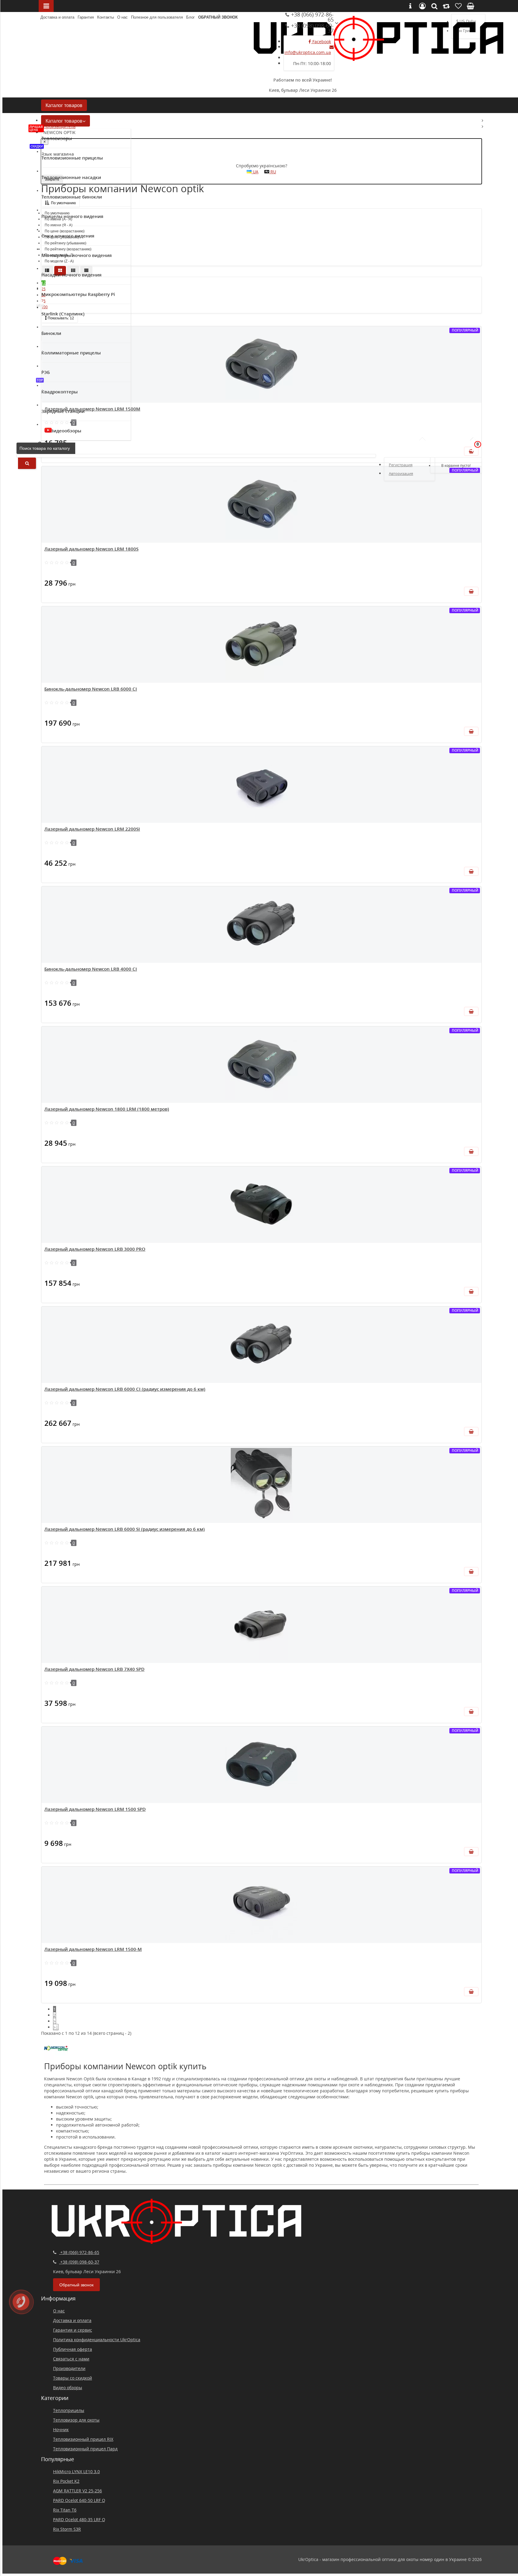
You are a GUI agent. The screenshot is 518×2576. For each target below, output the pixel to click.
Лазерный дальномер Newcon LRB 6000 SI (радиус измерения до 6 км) (125, 1529)
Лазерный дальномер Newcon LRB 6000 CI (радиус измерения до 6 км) (125, 1389)
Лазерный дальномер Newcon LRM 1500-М (93, 1949)
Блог (191, 17)
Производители (69, 2368)
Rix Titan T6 (65, 2510)
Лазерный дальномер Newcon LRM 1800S (91, 549)
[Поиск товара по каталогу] (27, 463)
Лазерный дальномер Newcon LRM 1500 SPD (95, 1809)
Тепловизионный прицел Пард (85, 2449)
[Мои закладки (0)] (458, 448)
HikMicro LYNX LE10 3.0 (76, 2472)
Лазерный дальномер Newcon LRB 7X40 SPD (94, 1669)
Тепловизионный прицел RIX (83, 2439)
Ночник (61, 2430)
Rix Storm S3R (67, 2529)
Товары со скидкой (73, 2378)
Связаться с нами (71, 2359)
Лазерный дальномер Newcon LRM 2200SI (92, 829)
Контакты (106, 17)
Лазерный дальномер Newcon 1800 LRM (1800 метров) (107, 1109)
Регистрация (401, 465)
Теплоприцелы (69, 2410)
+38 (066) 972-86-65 (312, 17)
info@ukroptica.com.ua (308, 52)
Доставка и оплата (57, 17)
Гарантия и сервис (73, 2330)
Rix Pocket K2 (66, 2481)
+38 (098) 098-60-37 (312, 28)
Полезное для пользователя (157, 17)
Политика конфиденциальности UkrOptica (97, 2340)
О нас (122, 17)
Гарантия (86, 17)
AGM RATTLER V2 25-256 (77, 2491)
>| (56, 2027)
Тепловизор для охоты (76, 2420)
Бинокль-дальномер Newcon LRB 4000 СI (91, 969)
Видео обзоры (68, 2388)
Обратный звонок (218, 17)
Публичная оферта (73, 2349)
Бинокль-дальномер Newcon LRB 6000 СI (91, 689)
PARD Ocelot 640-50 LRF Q (79, 2500)
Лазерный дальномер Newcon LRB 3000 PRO (95, 1249)
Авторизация (401, 473)
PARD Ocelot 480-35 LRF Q (79, 2519)
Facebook (321, 42)
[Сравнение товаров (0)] (443, 448)
